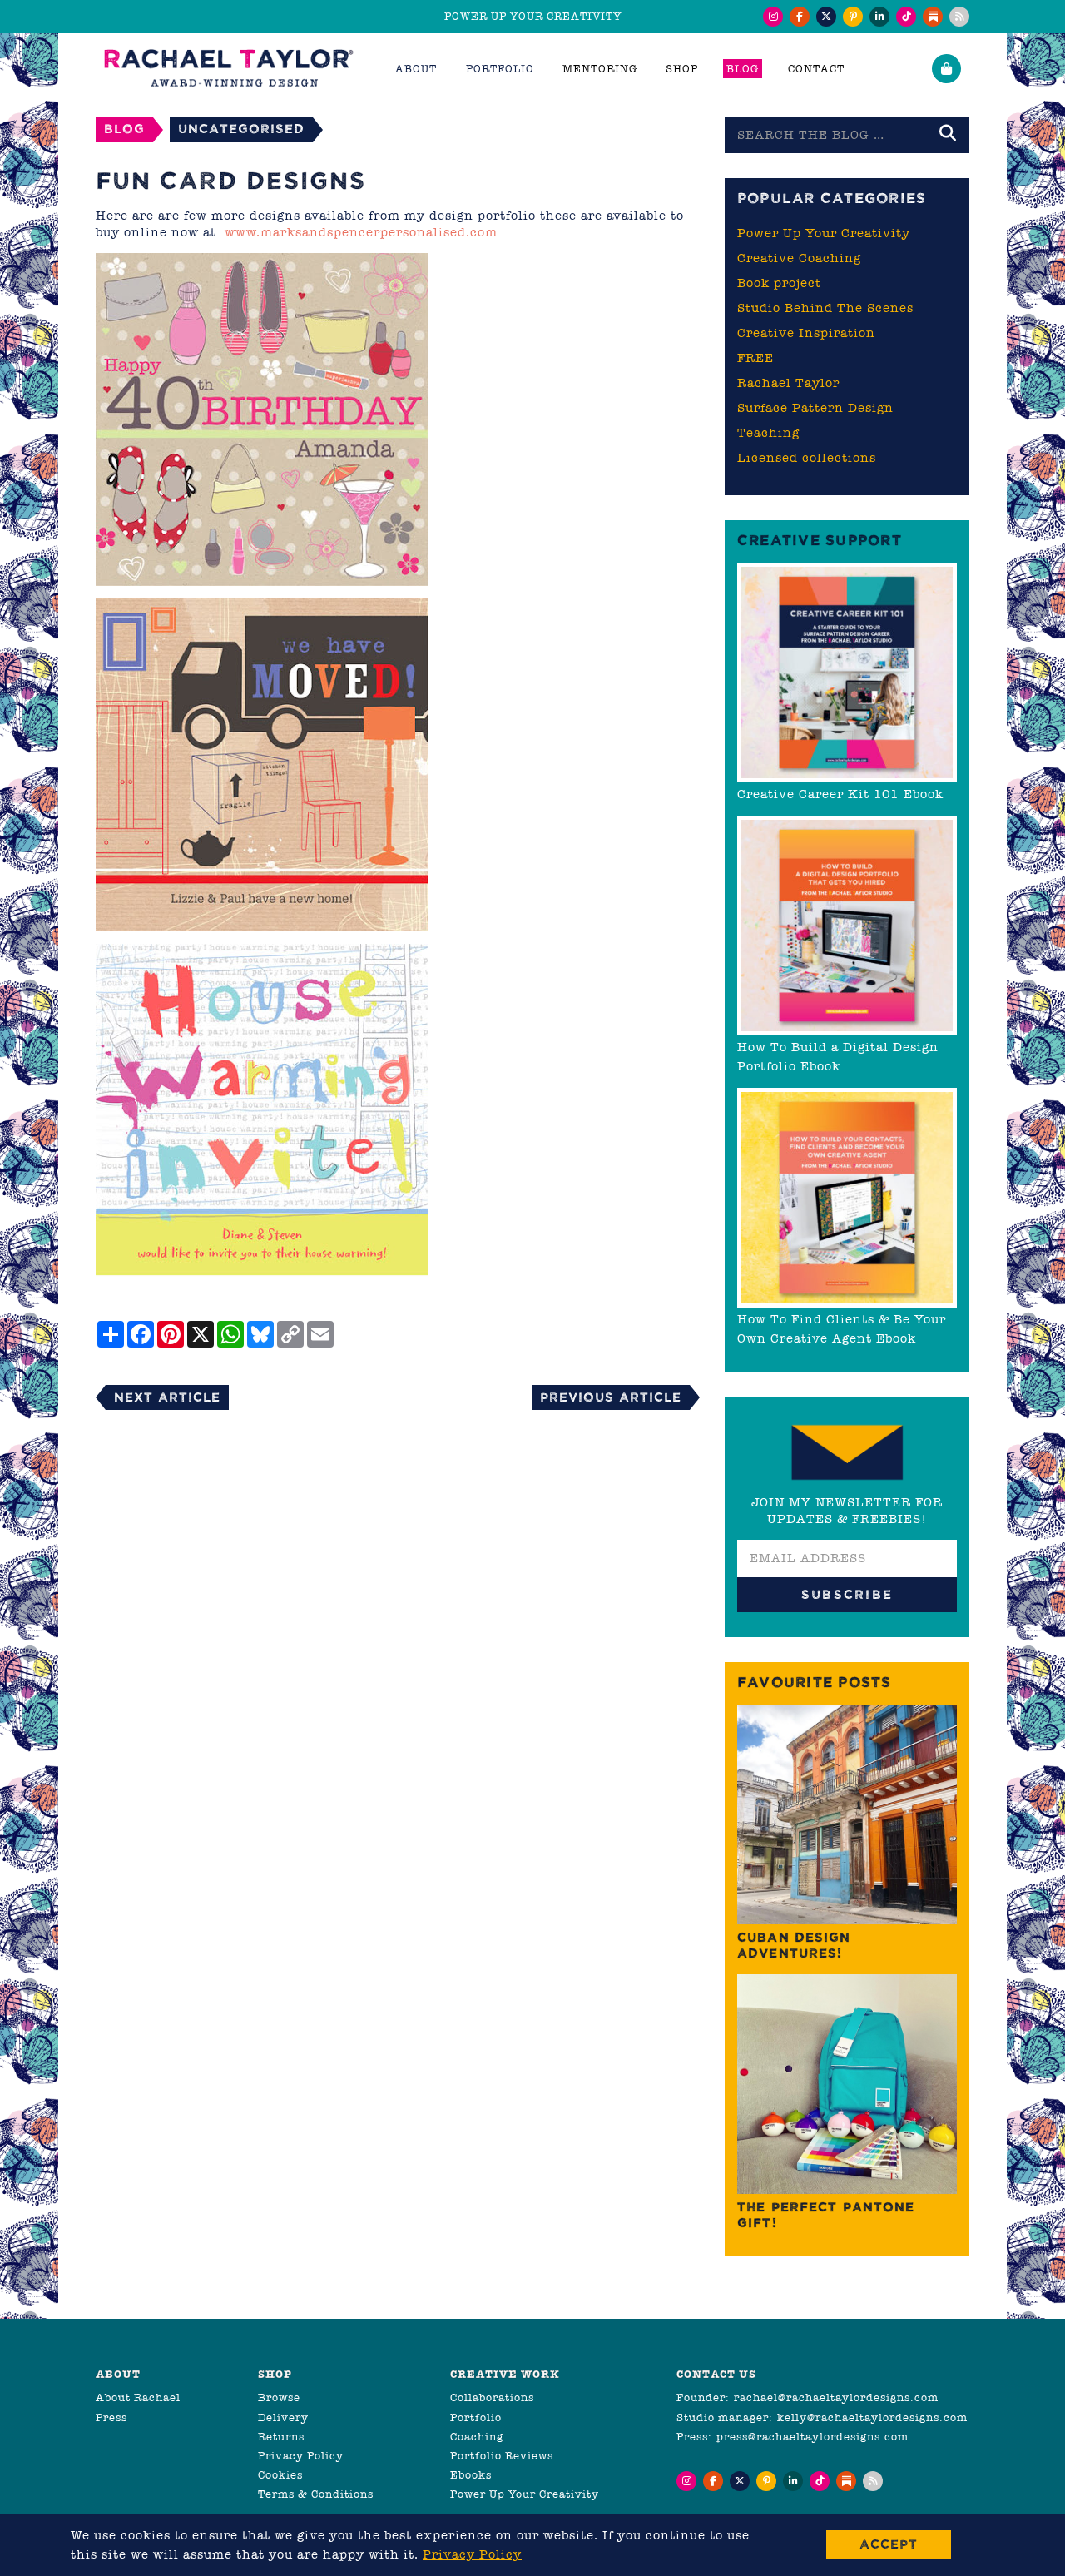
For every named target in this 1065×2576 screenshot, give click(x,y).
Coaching (477, 2437)
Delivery (283, 2417)
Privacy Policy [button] (472, 2554)
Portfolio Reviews (502, 2456)
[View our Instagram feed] (773, 17)
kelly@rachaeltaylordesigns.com (872, 2417)
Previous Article (611, 1397)
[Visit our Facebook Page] (800, 17)
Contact (816, 69)
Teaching (768, 433)
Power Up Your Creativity (824, 233)
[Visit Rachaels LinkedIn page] (879, 17)
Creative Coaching (799, 258)
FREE (755, 358)
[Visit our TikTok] (906, 17)
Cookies (280, 2475)
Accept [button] (889, 2544)
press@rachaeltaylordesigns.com (812, 2437)
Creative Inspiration (806, 333)
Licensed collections (807, 458)
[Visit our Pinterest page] (853, 17)
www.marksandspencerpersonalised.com (361, 232)
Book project (779, 283)
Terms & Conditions (316, 2494)
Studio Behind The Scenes (825, 308)
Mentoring (600, 69)
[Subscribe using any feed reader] (959, 17)
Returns (281, 2437)
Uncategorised (241, 129)
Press (111, 2417)
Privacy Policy (301, 2456)
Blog (743, 69)
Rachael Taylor (788, 383)
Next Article (167, 1397)
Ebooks (471, 2475)
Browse (279, 2397)
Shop (682, 69)
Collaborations (492, 2397)
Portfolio (476, 2417)
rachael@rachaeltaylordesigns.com (836, 2397)
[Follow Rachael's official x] (826, 17)
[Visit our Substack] (933, 17)
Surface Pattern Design (815, 408)
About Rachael (138, 2397)
